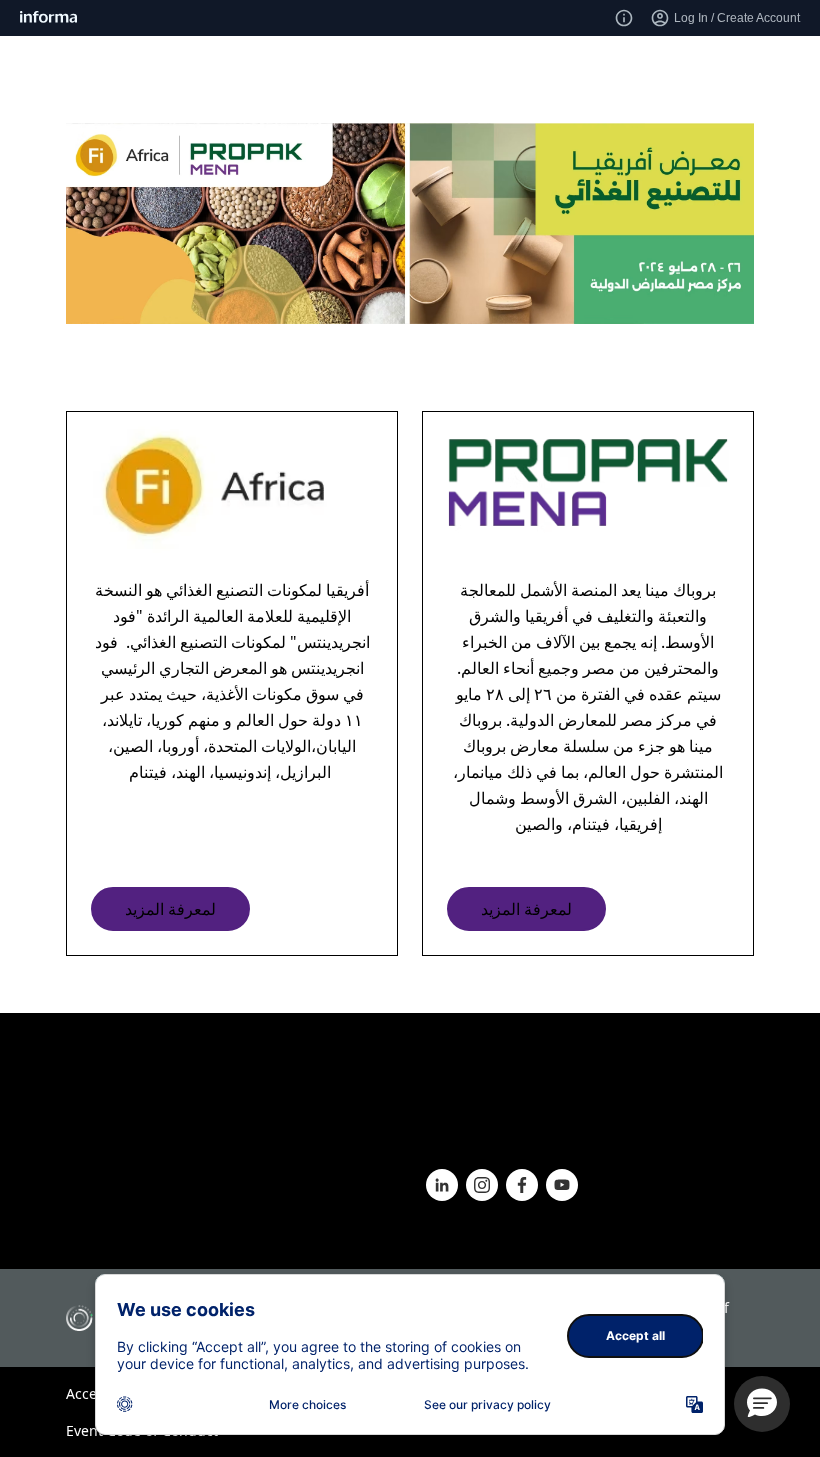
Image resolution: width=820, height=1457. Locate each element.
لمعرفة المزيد (170, 909)
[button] (762, 1404)
